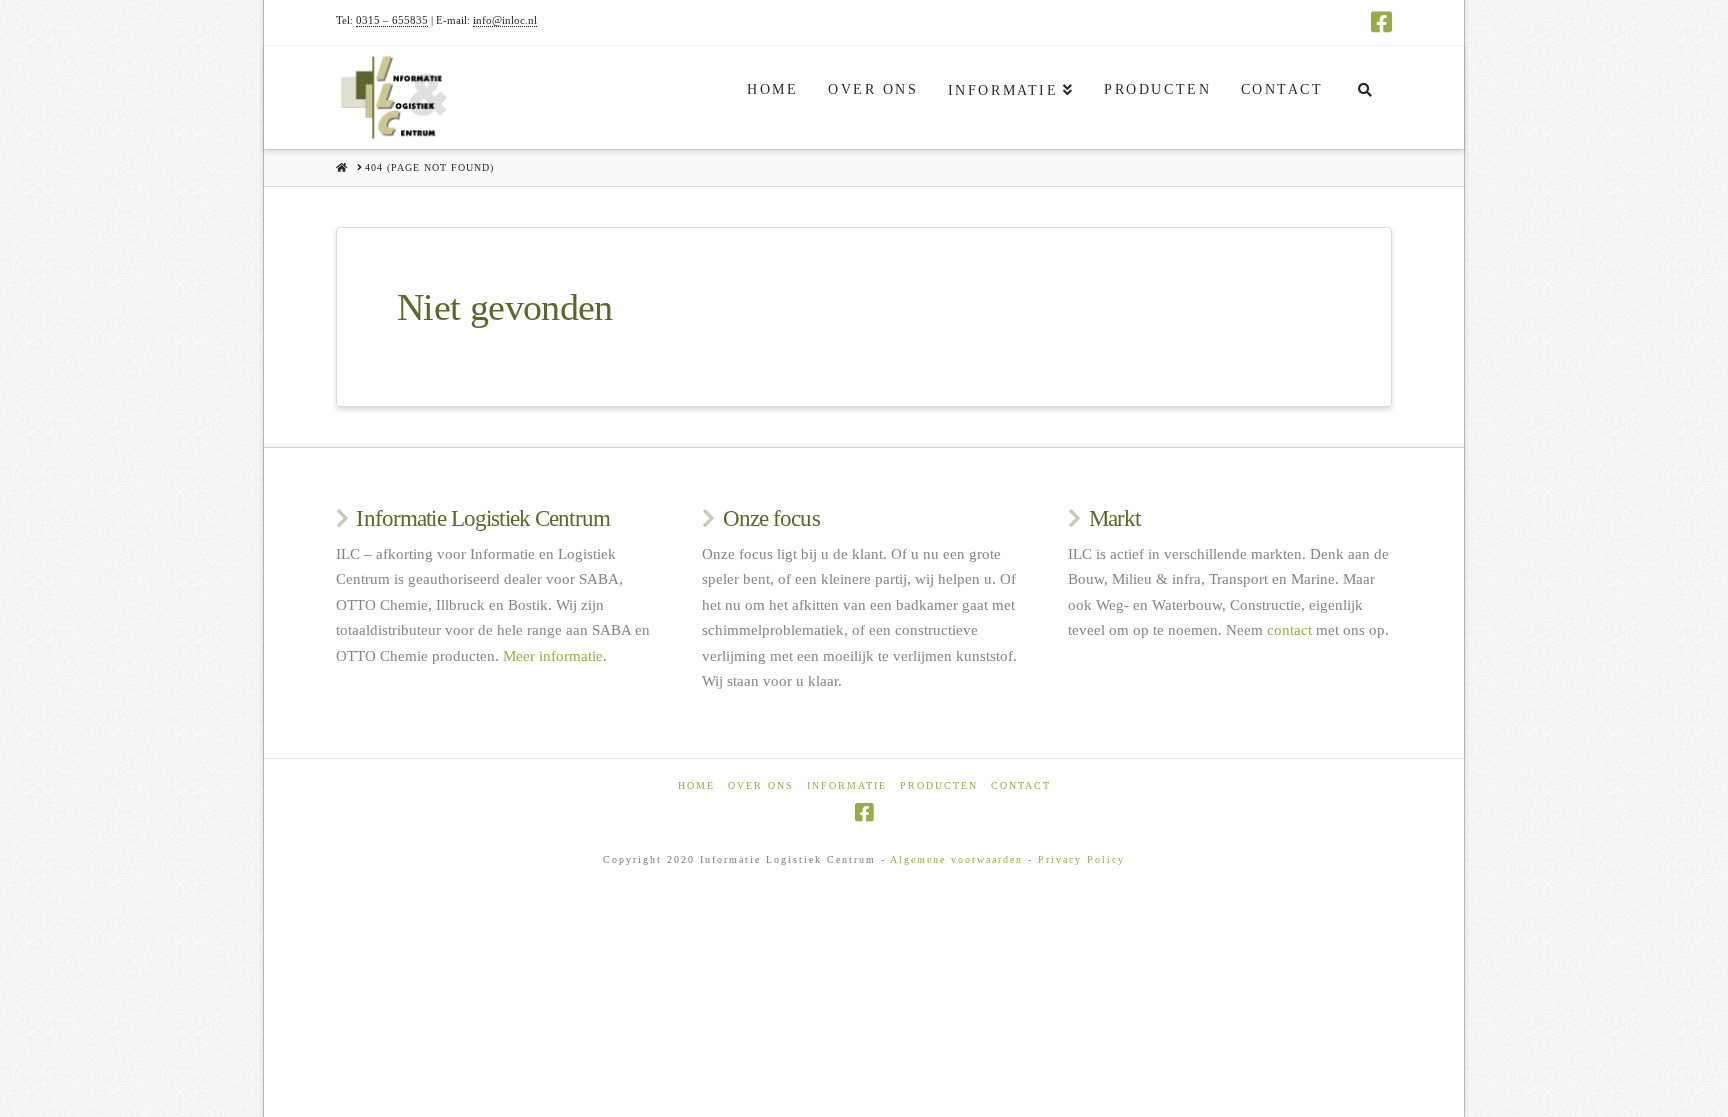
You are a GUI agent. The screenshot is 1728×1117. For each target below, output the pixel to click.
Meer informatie (553, 656)
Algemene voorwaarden (956, 859)
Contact (1021, 785)
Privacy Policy (1081, 859)
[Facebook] (1381, 22)
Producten (939, 785)
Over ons (761, 785)
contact (1289, 630)
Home (696, 785)
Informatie (847, 785)
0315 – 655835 (392, 20)
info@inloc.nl (505, 20)
